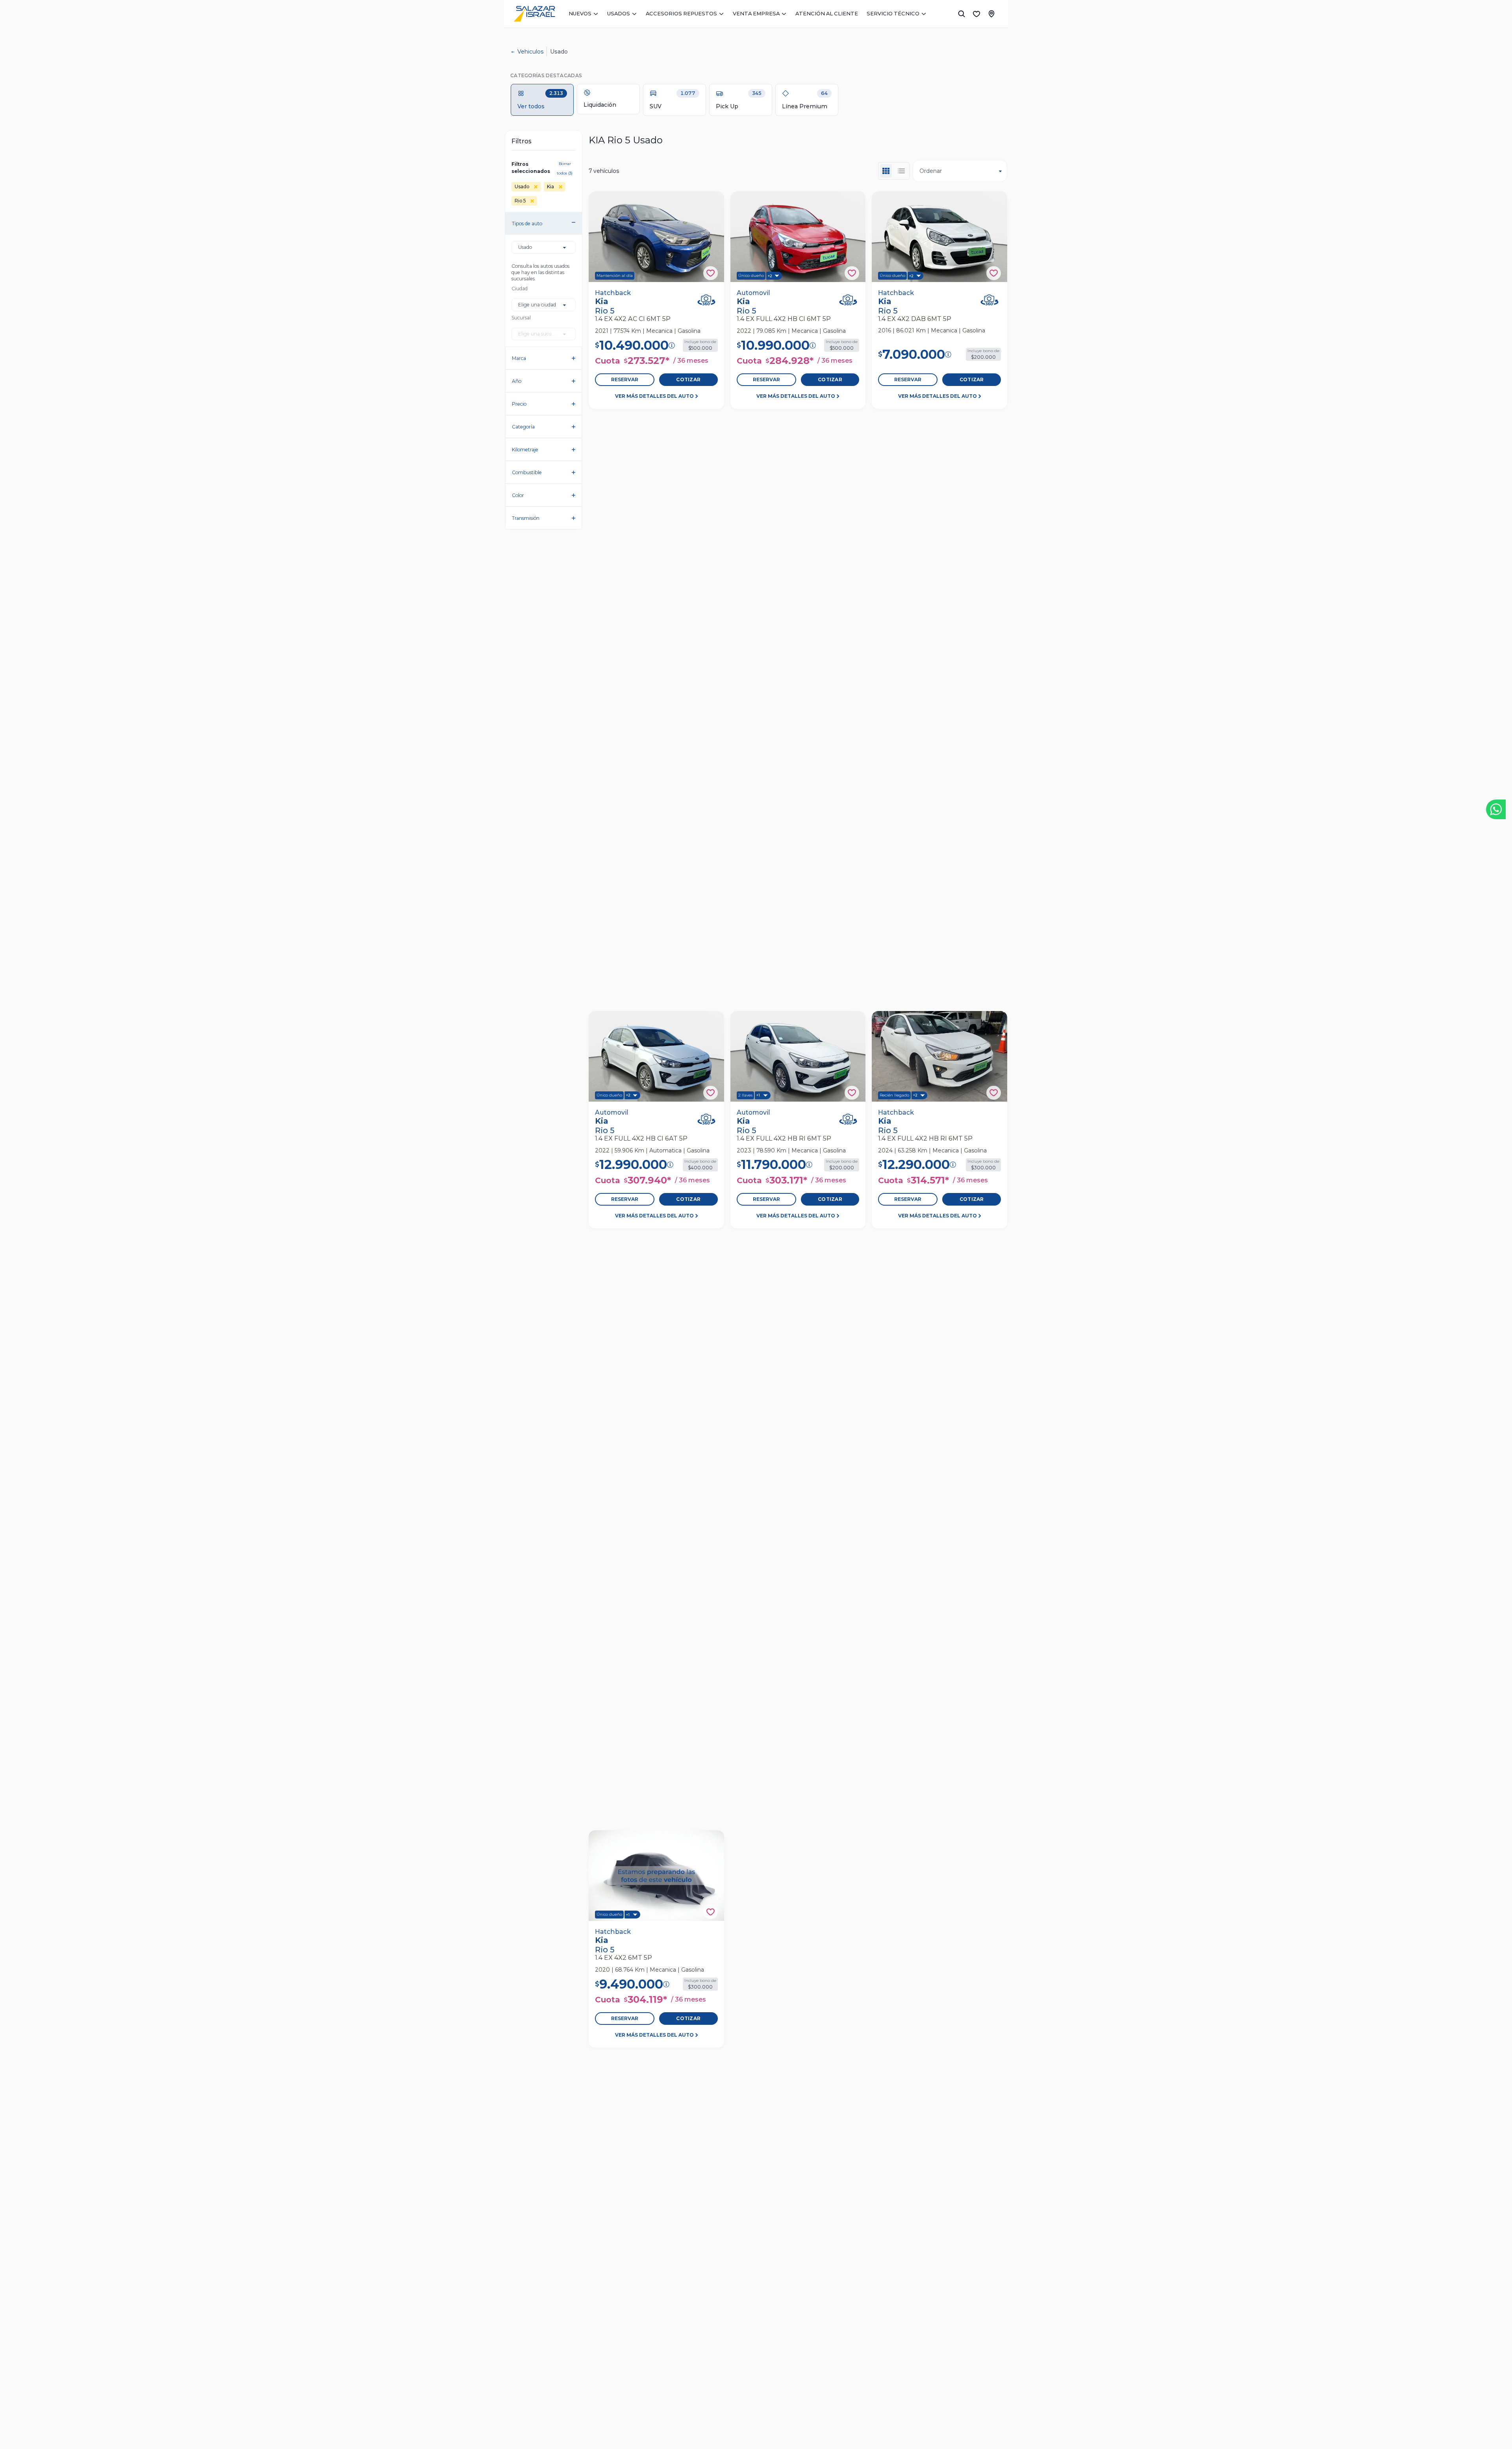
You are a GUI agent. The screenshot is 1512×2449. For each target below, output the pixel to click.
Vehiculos (530, 52)
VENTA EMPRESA (756, 13)
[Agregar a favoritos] (711, 273)
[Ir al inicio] (534, 14)
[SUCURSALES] (991, 14)
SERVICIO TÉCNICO (893, 13)
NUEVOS (580, 13)
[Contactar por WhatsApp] (1496, 809)
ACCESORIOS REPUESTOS (681, 13)
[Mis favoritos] (976, 14)
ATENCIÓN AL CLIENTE (827, 13)
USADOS (619, 13)
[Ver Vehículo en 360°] (706, 300)
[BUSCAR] (962, 14)
